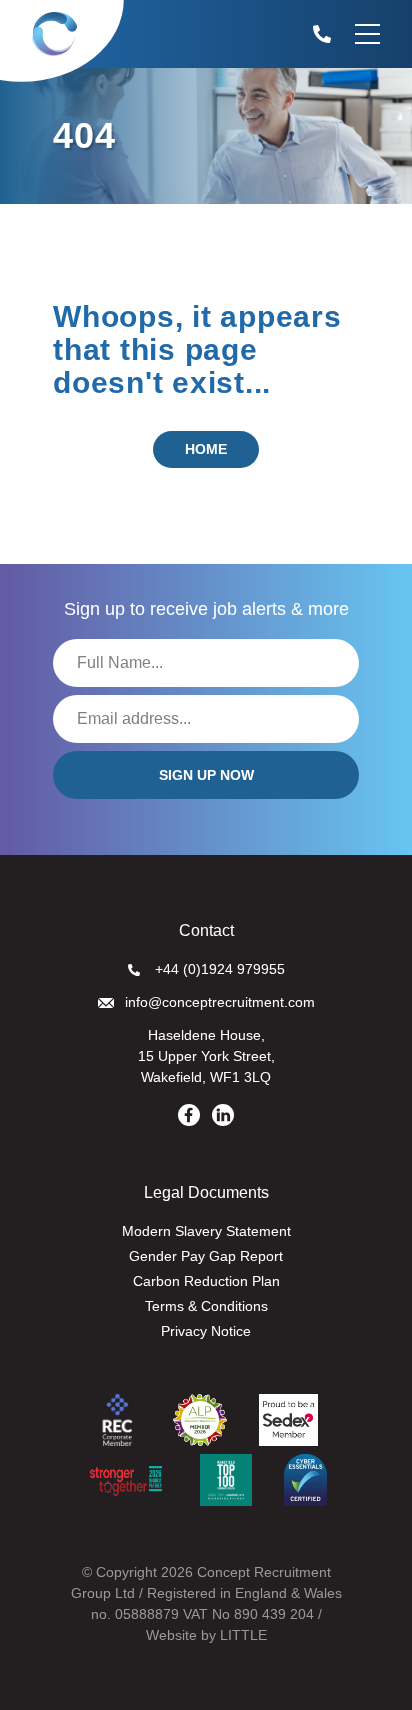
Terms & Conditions (206, 1306)
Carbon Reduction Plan (206, 1281)
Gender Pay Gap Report (206, 1256)
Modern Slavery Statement (206, 1231)
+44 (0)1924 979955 (220, 969)
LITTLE (243, 1635)
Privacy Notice (206, 1331)
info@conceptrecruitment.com (220, 1002)
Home (206, 449)
